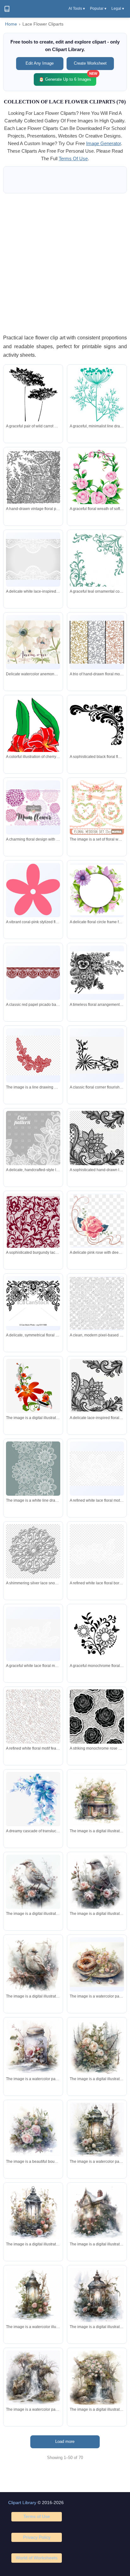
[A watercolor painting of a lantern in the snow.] (97, 2130)
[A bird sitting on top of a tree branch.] (33, 1964)
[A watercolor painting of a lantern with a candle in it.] (33, 2295)
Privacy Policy (37, 2537)
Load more (65, 2441)
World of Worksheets (37, 2558)
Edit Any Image (40, 63)
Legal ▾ (118, 9)
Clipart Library (22, 2503)
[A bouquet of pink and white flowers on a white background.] (33, 2130)
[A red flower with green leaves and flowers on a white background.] (33, 1386)
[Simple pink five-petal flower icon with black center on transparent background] (33, 890)
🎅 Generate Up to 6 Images (68, 77)
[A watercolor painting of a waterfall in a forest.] (33, 2378)
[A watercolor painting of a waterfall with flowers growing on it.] (97, 2378)
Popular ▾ (98, 9)
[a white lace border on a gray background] (33, 1473)
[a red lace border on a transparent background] (33, 1055)
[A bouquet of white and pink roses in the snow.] (97, 2047)
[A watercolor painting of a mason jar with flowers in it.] (33, 2047)
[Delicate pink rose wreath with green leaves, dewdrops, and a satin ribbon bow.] (97, 480)
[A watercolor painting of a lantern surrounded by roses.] (33, 2212)
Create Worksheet (90, 63)
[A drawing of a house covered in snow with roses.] (97, 2212)
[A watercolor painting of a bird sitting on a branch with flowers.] (33, 1882)
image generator (103, 143)
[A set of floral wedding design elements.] (97, 807)
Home (11, 24)
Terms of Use (37, 2516)
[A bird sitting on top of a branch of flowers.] (97, 1882)
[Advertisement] (65, 263)
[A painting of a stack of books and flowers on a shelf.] (97, 1799)
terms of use (73, 158)
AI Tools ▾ (77, 9)
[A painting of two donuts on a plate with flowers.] (97, 1964)
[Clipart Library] (7, 9)
